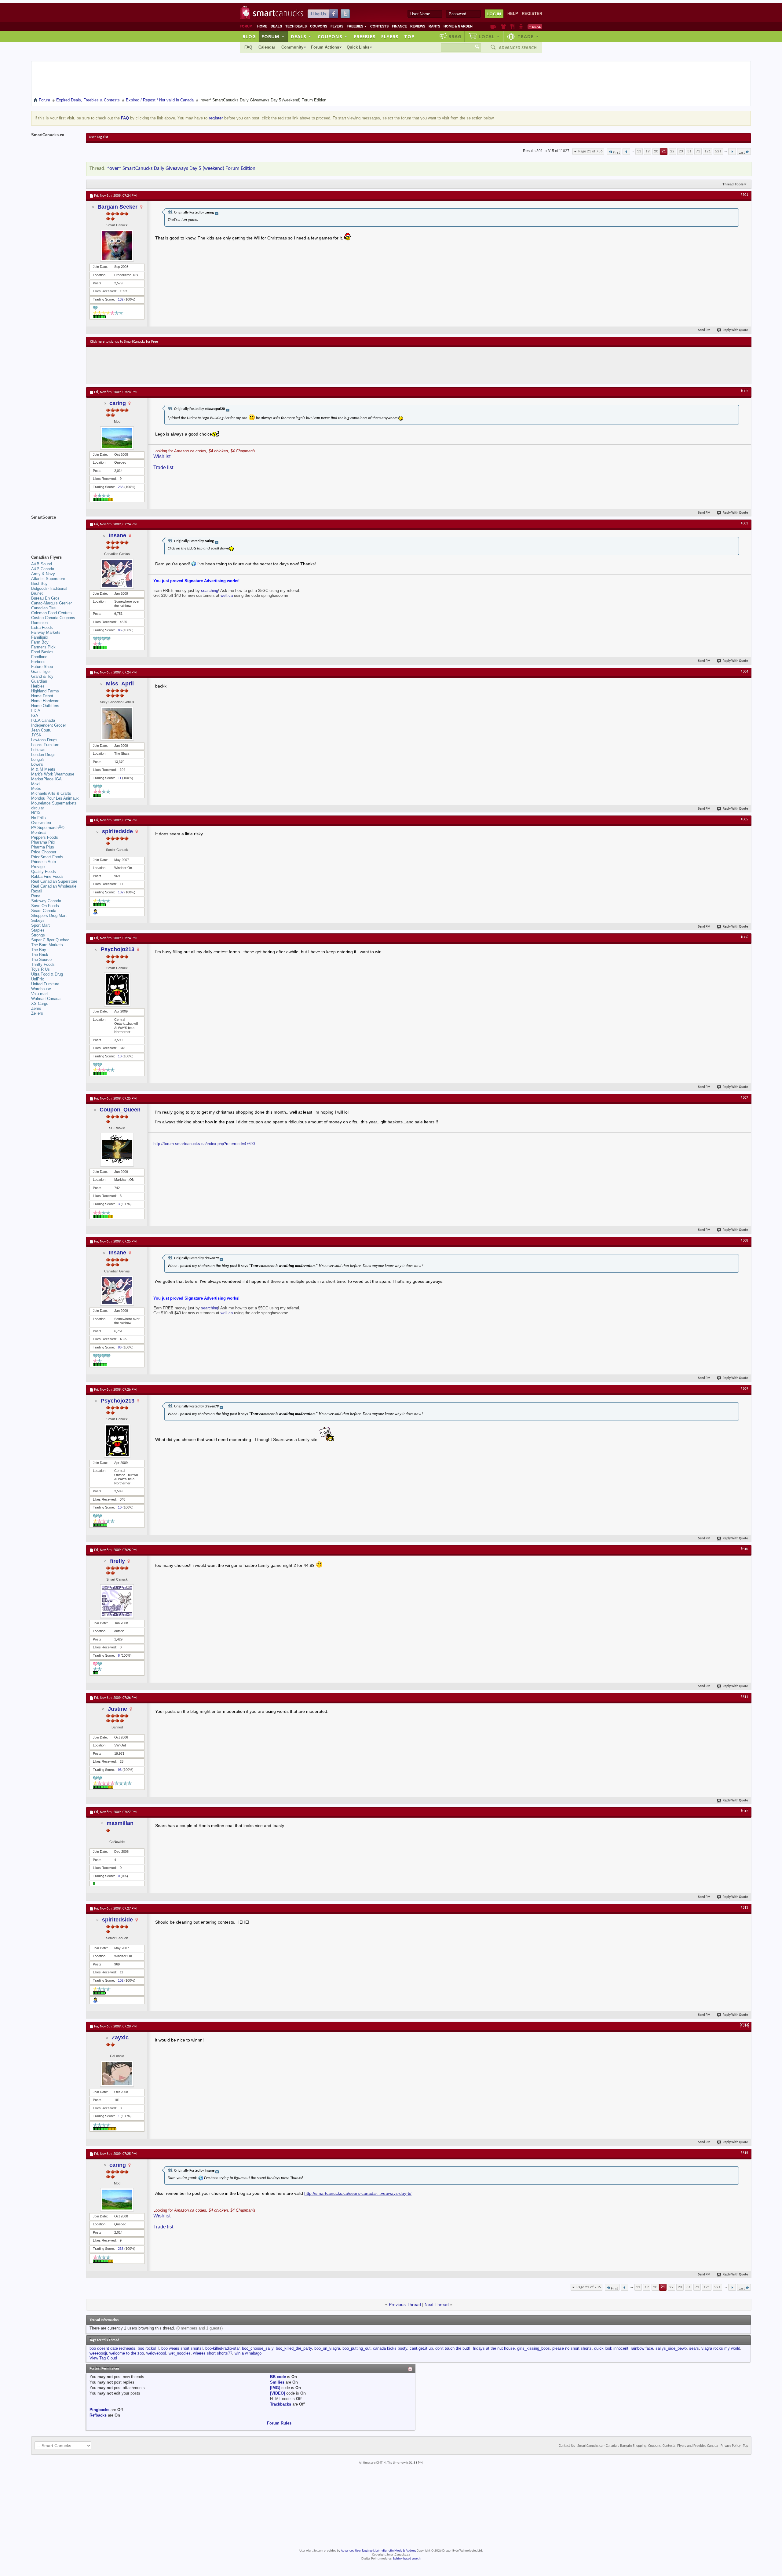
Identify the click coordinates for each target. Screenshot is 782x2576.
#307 (744, 1098)
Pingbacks (99, 2410)
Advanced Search (518, 48)
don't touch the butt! (453, 2348)
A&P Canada (43, 569)
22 (672, 151)
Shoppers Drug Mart (49, 916)
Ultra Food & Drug (47, 974)
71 (698, 151)
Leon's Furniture (45, 745)
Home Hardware (45, 701)
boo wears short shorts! (182, 2348)
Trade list (163, 467)
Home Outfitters (45, 706)
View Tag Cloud (103, 2358)
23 (681, 151)
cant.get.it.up (421, 2348)
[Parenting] (521, 27)
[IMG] (275, 2388)
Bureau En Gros (45, 598)
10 (120, 1056)
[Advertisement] (202, 366)
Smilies (277, 2382)
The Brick (40, 955)
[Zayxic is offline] (117, 2074)
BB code (278, 2377)
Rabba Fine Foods (47, 876)
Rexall (37, 891)
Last (742, 153)
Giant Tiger (41, 671)
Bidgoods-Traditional (49, 588)
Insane (117, 535)
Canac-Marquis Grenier (51, 603)
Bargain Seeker (117, 207)
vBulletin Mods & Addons (399, 2551)
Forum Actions (325, 47)
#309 (744, 1389)
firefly (117, 1561)
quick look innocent (611, 2348)
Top (409, 36)
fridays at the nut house (494, 2348)
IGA (35, 715)
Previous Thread (405, 2304)
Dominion (39, 623)
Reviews (418, 26)
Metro (36, 788)
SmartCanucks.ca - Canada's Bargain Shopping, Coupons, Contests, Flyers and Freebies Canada (648, 2446)
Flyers (337, 26)
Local (489, 36)
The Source (41, 960)
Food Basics (42, 652)
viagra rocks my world (721, 2348)
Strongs (38, 935)
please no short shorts (572, 2348)
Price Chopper (44, 852)
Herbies (38, 686)
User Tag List (99, 137)
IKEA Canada (43, 720)
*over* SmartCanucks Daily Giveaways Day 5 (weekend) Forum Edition (181, 168)
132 (121, 299)
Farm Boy (40, 642)
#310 (744, 1549)
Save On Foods (45, 906)
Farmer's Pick (43, 647)
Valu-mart (40, 994)
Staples (38, 930)
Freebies (357, 26)
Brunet (37, 593)
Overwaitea (41, 823)
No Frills (38, 818)
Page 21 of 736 (590, 151)
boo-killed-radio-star (222, 2348)
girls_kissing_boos (534, 2348)
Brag (455, 36)
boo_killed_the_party (294, 2348)
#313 (744, 1908)
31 (689, 151)
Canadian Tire (43, 608)
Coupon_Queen (120, 1110)
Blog (249, 36)
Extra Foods (42, 628)
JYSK (36, 735)
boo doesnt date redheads (112, 2348)
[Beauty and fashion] (503, 27)
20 (656, 151)
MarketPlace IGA (46, 779)
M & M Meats (43, 769)
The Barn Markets (47, 945)
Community (292, 47)
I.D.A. (36, 711)
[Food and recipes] (512, 27)
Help (513, 14)
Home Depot (42, 696)
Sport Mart (40, 925)
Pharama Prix (43, 842)
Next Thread (437, 2304)
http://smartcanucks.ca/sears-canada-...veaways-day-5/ (358, 2193)
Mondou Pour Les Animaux (55, 798)
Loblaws (38, 750)
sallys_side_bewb (671, 2348)
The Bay (39, 950)
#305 (744, 819)
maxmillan (120, 1823)
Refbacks (98, 2415)
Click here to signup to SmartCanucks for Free (124, 342)
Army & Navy (43, 574)
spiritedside (117, 831)
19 (648, 151)
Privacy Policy (731, 2446)
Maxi (35, 784)
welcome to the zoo (127, 2353)
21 (664, 151)
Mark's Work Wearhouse (53, 774)
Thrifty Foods (43, 964)
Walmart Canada (46, 999)
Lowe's (37, 764)
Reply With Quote (735, 330)
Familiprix (40, 637)
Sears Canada (44, 911)
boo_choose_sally (258, 2348)
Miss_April (120, 684)
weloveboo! (156, 2353)
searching (210, 591)
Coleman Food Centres (51, 613)
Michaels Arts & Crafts (51, 793)
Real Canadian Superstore (54, 881)
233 (121, 487)
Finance (399, 26)
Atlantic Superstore (48, 579)
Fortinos (38, 662)
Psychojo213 (118, 949)
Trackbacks (281, 2404)
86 (120, 630)
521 (718, 151)
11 (639, 151)
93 (120, 1770)
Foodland (39, 657)
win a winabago (248, 2353)
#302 (744, 391)
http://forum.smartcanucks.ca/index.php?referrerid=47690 (204, 1144)
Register (532, 14)
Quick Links (358, 47)
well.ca (227, 595)
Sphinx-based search (407, 2559)
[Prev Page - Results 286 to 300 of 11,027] (626, 151)
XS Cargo (40, 1003)
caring (118, 403)
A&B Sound (42, 564)
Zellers (37, 1013)
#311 (744, 1697)
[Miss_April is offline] (117, 724)
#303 (744, 524)
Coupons (319, 26)
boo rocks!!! (148, 2348)
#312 (744, 1811)
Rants (434, 26)
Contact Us (567, 2446)
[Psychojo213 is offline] (117, 989)
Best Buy (39, 584)
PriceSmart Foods (47, 857)
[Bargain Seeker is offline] (117, 246)
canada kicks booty (390, 2348)
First (616, 153)
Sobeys (38, 920)
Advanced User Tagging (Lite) (360, 2551)
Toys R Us (40, 969)
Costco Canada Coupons (53, 618)
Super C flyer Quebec (50, 940)
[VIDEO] (278, 2393)
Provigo (38, 867)
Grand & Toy (42, 676)
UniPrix (38, 979)
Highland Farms (45, 691)
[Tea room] (493, 27)
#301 (744, 195)
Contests (379, 26)
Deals (276, 26)
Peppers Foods (45, 837)
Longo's (38, 759)
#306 (744, 937)
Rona (36, 896)
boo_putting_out (356, 2348)
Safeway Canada (46, 901)
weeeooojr (98, 2353)
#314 (744, 2026)
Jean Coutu (41, 730)
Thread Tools (733, 184)
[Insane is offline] (117, 573)
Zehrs (36, 1008)
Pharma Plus (43, 847)
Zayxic (120, 2038)
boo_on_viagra (327, 2348)
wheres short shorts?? (213, 2353)
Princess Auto (44, 862)
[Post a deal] (535, 27)
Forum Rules (279, 2423)
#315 (744, 2153)
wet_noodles (180, 2353)
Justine (117, 1709)
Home (262, 26)
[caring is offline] (117, 438)
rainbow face (642, 2348)
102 (121, 892)
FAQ (248, 47)
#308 (744, 1241)
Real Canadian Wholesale (54, 886)
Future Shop (42, 667)
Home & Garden (458, 26)
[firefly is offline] (117, 1601)
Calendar (267, 47)
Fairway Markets (46, 632)
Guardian (39, 681)
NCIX (36, 813)
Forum (273, 36)
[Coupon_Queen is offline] (117, 1150)
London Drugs (43, 755)
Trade (528, 36)
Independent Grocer (49, 725)
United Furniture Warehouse (45, 986)
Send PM (704, 330)
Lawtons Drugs (44, 740)
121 (708, 151)
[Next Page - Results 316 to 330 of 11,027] (732, 151)
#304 (744, 672)
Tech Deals (296, 26)
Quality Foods (44, 872)
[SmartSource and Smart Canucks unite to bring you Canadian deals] (56, 531)
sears (694, 2348)
